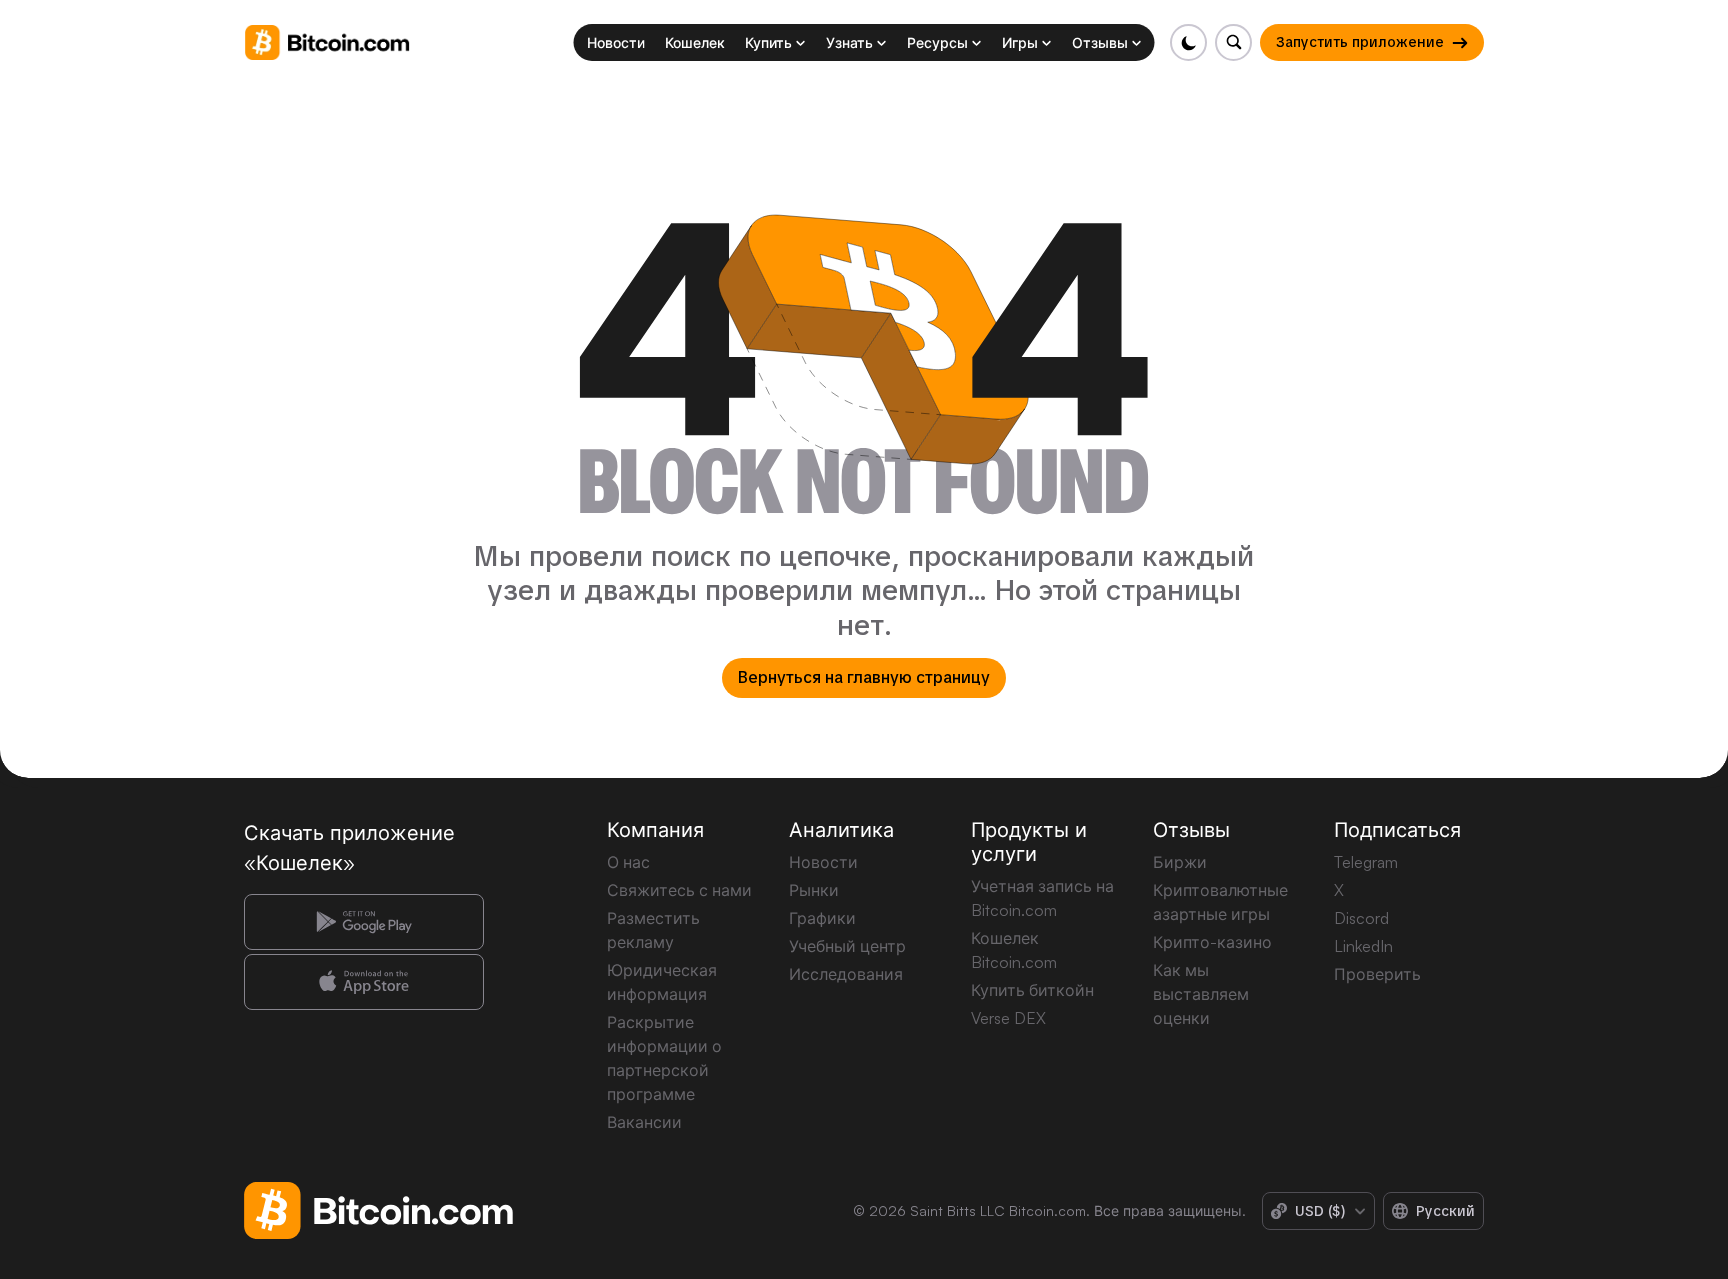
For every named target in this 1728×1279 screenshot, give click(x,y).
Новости (823, 862)
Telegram (1366, 862)
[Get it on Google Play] (364, 922)
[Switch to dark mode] (1188, 42)
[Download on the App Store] (364, 982)
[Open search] (1233, 42)
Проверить (1377, 974)
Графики (822, 918)
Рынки (814, 890)
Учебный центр (847, 946)
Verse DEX (1008, 1018)
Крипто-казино (1212, 942)
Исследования (846, 974)
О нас (628, 862)
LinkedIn (1363, 946)
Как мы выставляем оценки (1201, 994)
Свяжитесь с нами (679, 890)
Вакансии (644, 1122)
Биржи (1180, 862)
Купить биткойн (1032, 990)
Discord (1361, 918)
